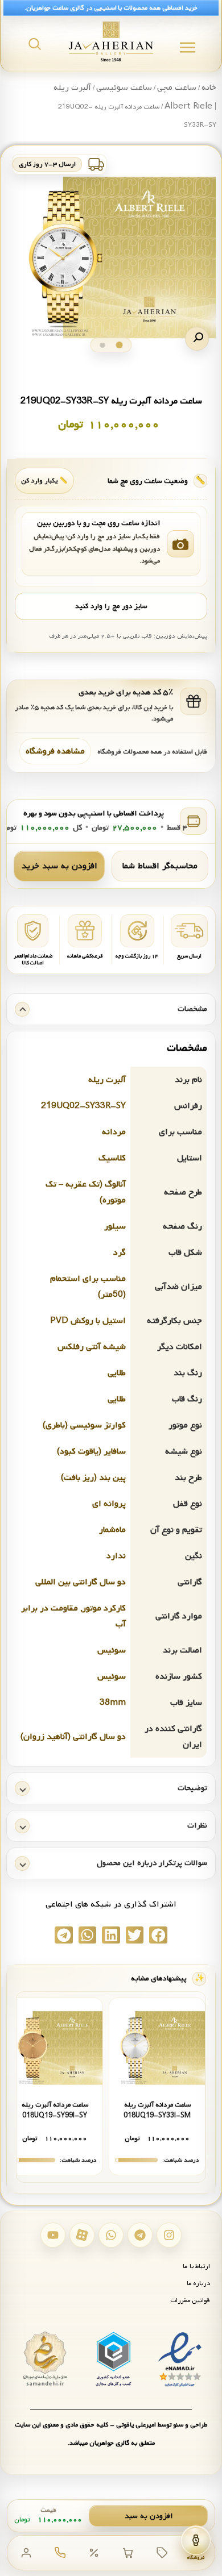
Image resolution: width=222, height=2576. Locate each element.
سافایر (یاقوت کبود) (91, 1451)
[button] (197, 339)
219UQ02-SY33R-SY (83, 1106)
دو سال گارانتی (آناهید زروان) (73, 1737)
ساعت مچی (177, 88)
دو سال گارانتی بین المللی (81, 1582)
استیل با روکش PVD (88, 1321)
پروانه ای (109, 1504)
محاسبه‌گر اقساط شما (160, 866)
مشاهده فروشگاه (55, 751)
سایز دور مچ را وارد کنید (111, 606)
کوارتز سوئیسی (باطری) (84, 1425)
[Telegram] (140, 2235)
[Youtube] (53, 2235)
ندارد (116, 1556)
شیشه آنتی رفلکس (92, 1347)
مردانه (114, 1132)
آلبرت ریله (107, 1080)
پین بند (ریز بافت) (93, 1478)
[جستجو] (35, 44)
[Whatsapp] (111, 2235)
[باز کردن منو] (188, 47)
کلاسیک (112, 1158)
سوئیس (112, 1650)
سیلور (115, 1226)
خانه (209, 88)
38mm (113, 1703)
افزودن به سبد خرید (59, 866)
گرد (120, 1252)
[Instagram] (169, 2235)
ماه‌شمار (112, 1530)
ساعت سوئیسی (124, 88)
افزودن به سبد (149, 2516)
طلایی (117, 1373)
